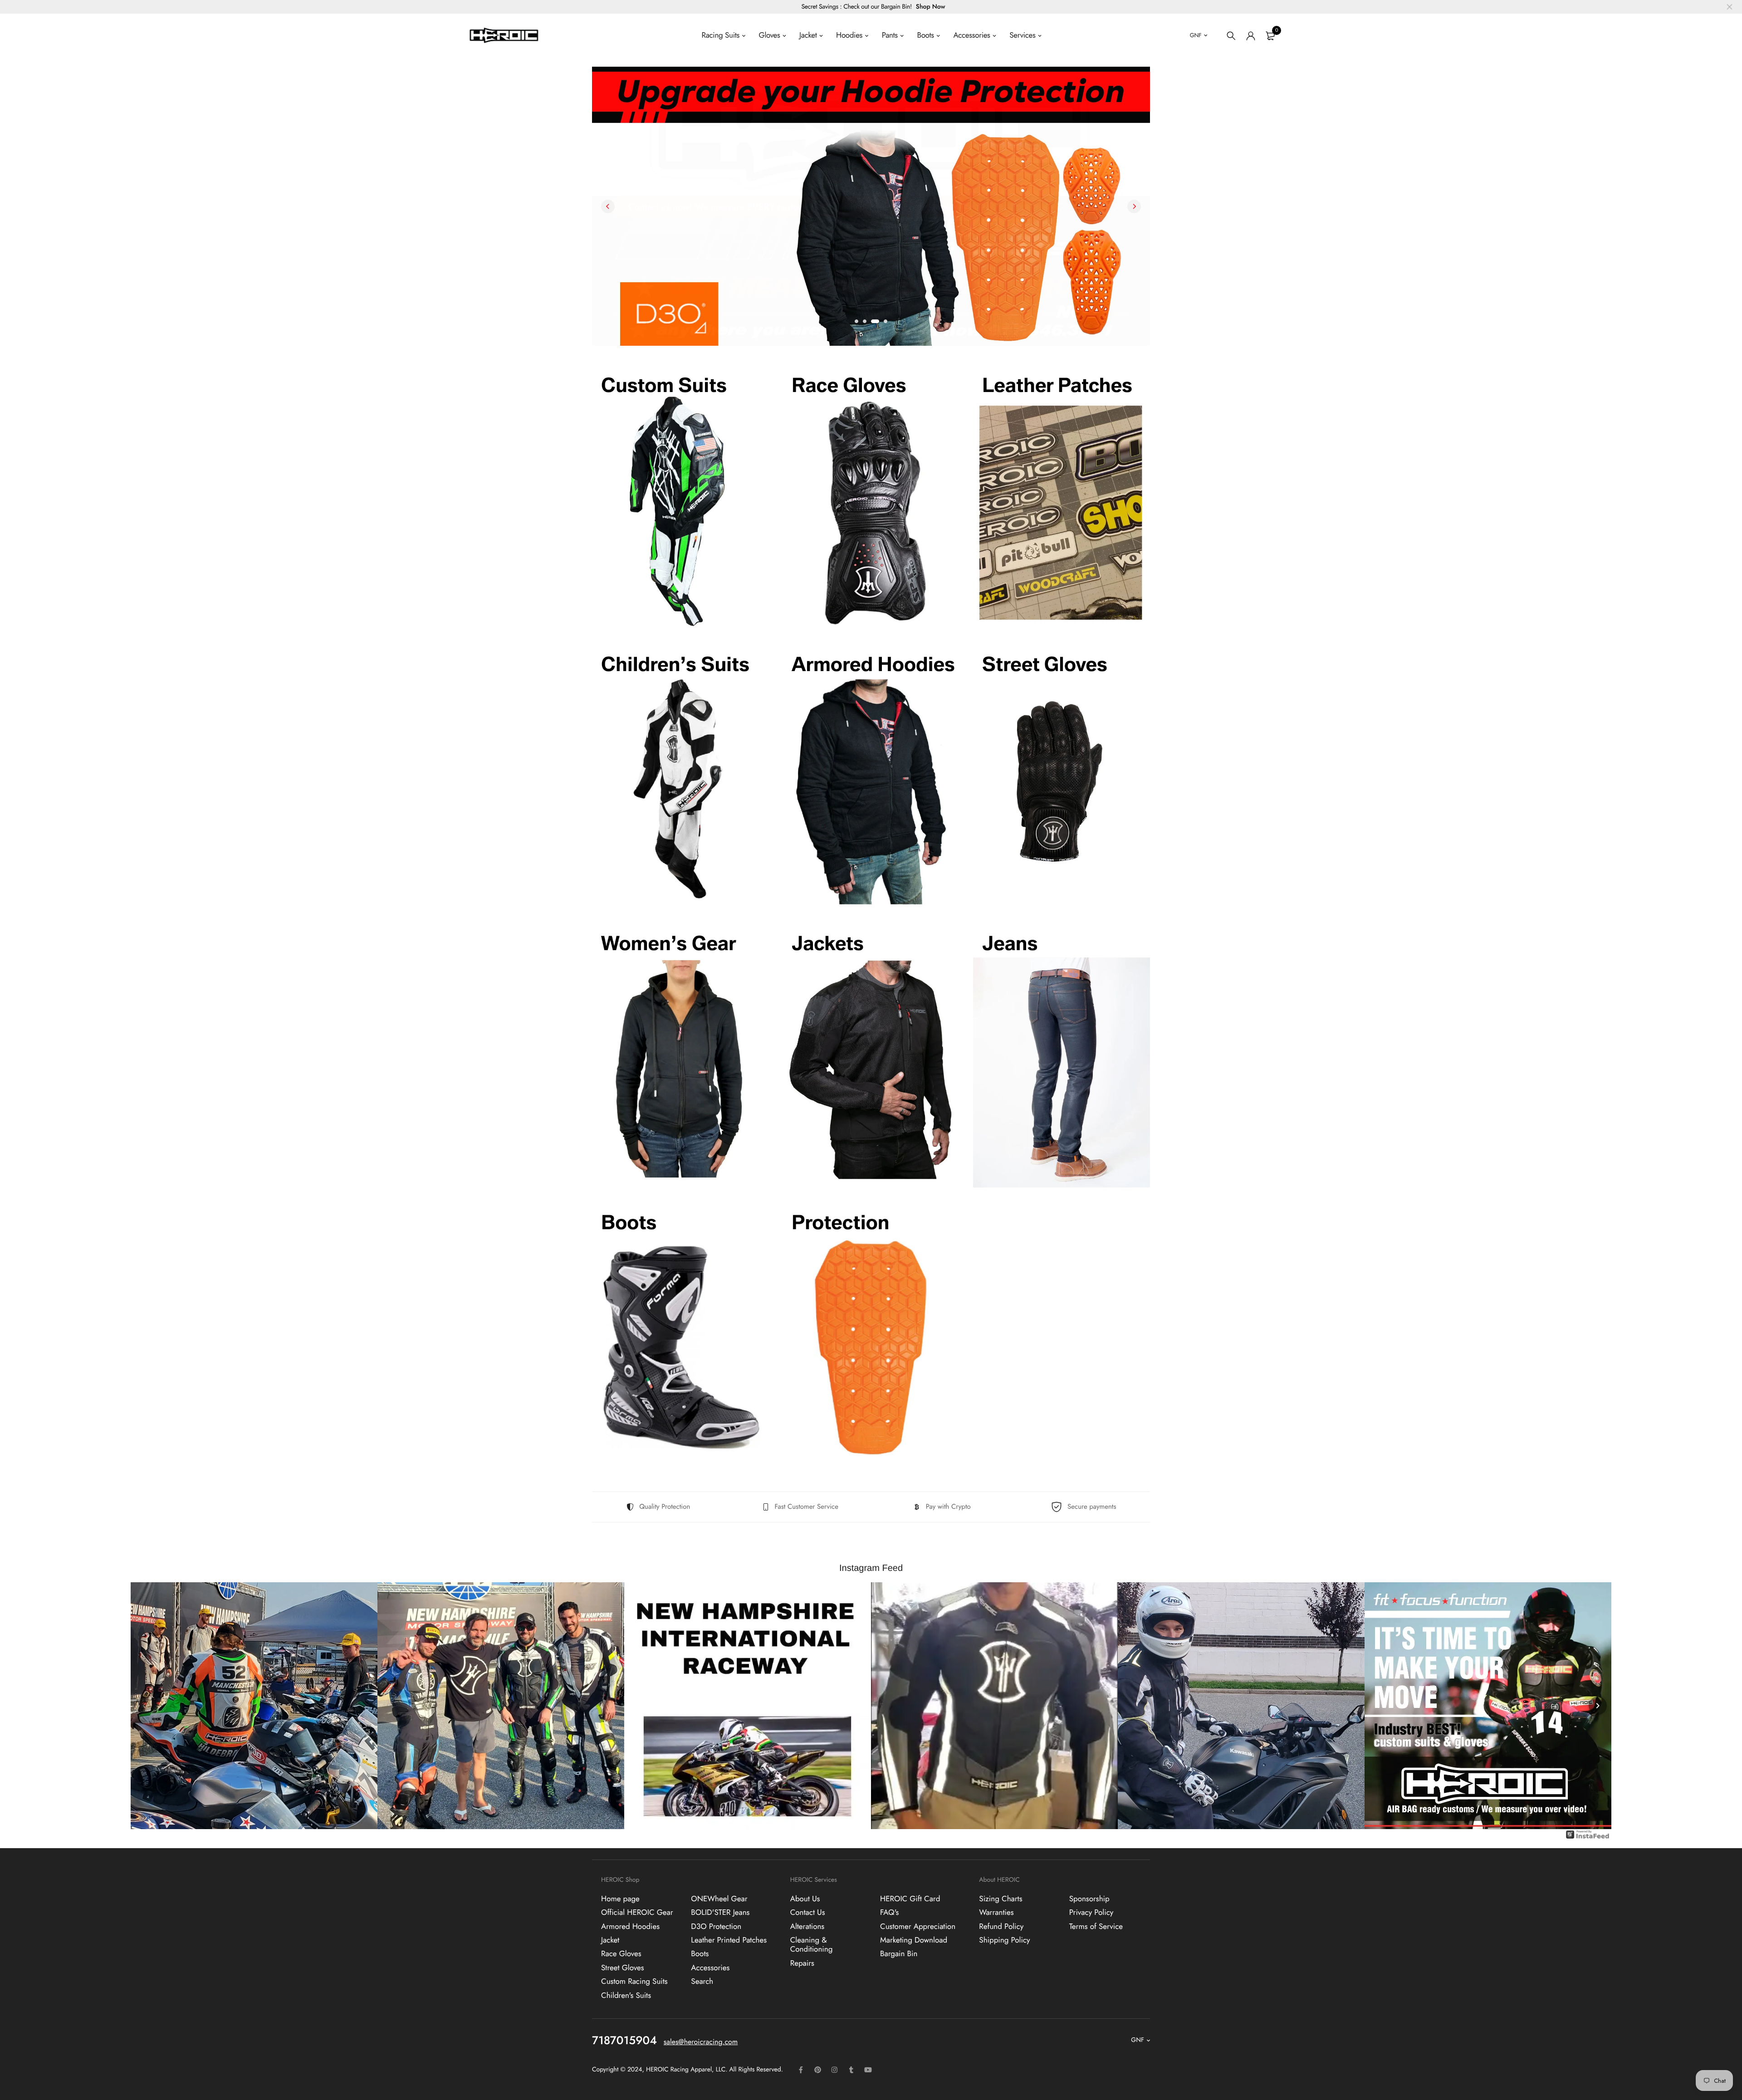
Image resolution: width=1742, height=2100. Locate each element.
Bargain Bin (899, 1954)
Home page (620, 1899)
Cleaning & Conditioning (812, 1945)
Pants (890, 35)
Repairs (802, 1963)
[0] (1270, 36)
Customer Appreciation (918, 1927)
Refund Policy (1001, 1927)
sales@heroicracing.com (701, 2042)
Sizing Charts (1001, 1899)
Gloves (770, 35)
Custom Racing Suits (634, 1982)
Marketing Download (914, 1940)
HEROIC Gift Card (910, 1899)
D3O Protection (716, 1927)
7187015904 (624, 2041)
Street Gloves (623, 1968)
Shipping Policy (1004, 1940)
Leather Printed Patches (729, 1940)
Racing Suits (721, 35)
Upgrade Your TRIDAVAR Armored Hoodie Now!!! (728, 246)
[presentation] (608, 206)
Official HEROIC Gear (637, 1913)
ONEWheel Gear (719, 1899)
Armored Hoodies (630, 1927)
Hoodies (849, 35)
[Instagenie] (1588, 1839)
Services (1022, 35)
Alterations (807, 1927)
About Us (805, 1899)
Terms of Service (1096, 1927)
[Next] (1598, 1706)
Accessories (971, 35)
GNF (1196, 35)
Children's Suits (626, 1996)
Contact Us (808, 1913)
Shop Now (931, 7)
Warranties (996, 1913)
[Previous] (144, 1706)
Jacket (808, 35)
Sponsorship (1089, 1899)
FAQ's (889, 1913)
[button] (856, 321)
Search (702, 1982)
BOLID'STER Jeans (720, 1913)
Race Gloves (621, 1954)
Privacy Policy (1091, 1913)
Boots (926, 35)
